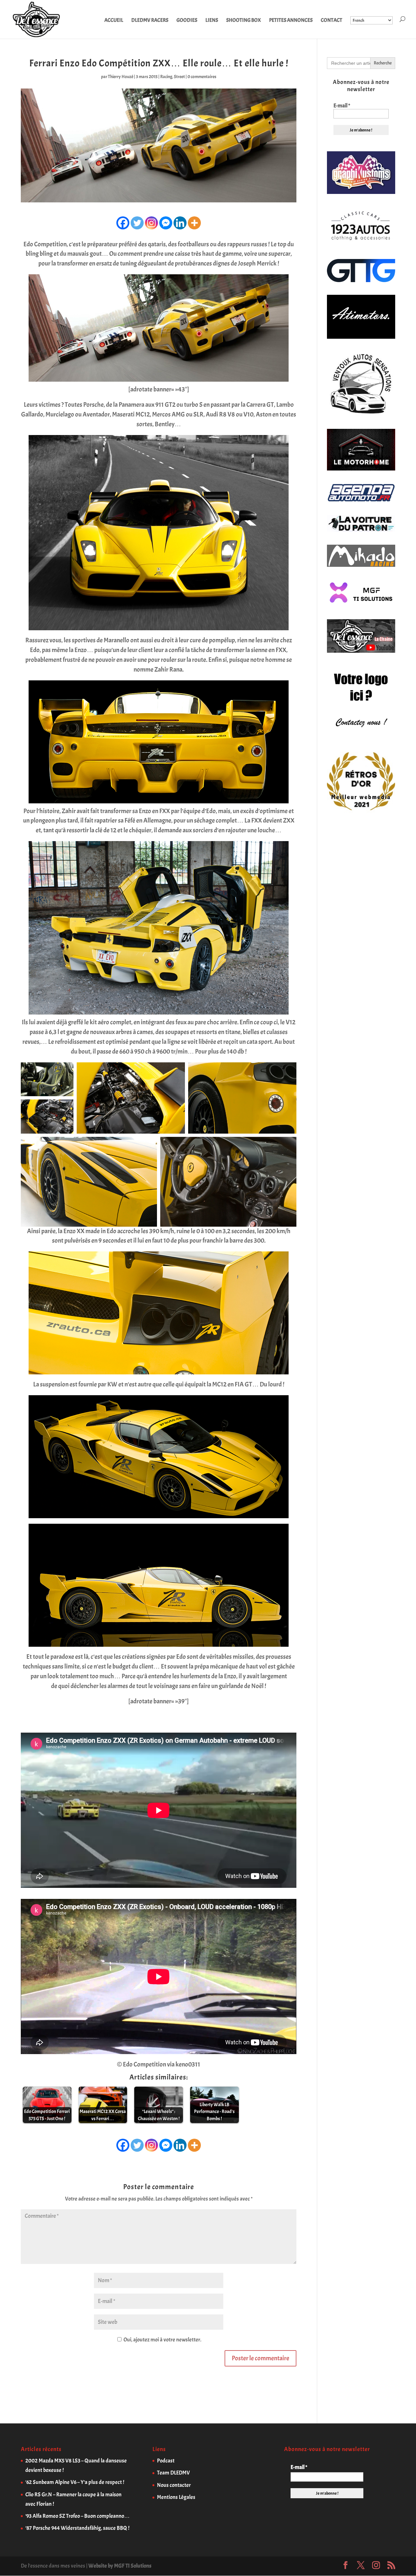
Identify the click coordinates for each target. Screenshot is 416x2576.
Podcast (166, 2461)
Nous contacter (174, 2485)
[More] (194, 223)
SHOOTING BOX (244, 21)
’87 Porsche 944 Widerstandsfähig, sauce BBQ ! (77, 2528)
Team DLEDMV (173, 2473)
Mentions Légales (176, 2497)
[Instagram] (151, 223)
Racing (166, 77)
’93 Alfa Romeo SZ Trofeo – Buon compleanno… (78, 2516)
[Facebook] (123, 223)
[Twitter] (137, 223)
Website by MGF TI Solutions (120, 2566)
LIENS (212, 21)
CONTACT (331, 21)
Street (179, 77)
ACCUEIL (114, 21)
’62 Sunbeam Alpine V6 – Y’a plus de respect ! (75, 2482)
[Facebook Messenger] (166, 223)
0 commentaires (202, 77)
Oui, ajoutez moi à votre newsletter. (162, 2340)
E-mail (342, 106)
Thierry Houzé (121, 77)
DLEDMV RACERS (150, 21)
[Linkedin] (180, 223)
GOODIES (187, 21)
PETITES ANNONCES (291, 21)
